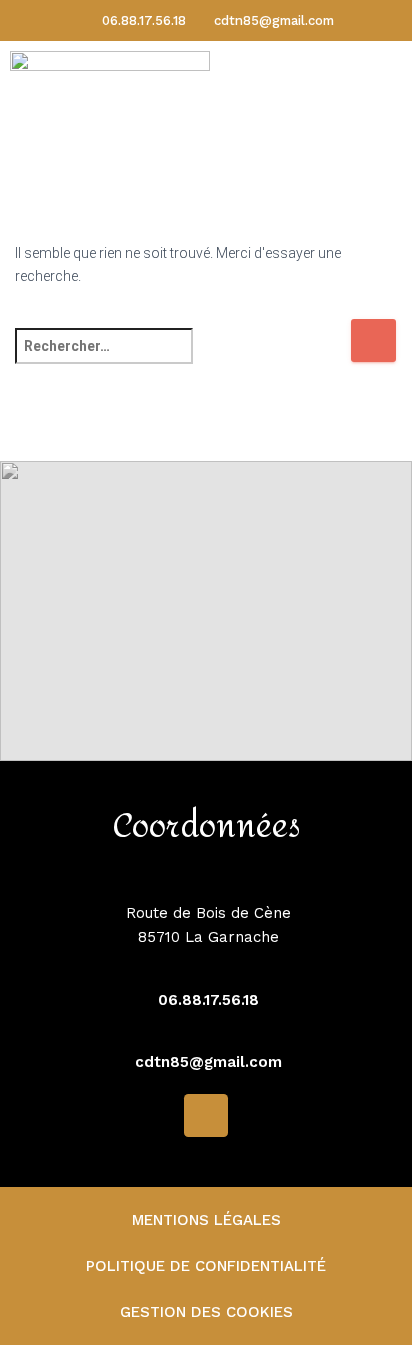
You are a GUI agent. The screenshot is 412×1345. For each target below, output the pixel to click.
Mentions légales (206, 1220)
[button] (367, 109)
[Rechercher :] (182, 359)
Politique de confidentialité (206, 1266)
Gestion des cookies (206, 1312)
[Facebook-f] (205, 1115)
